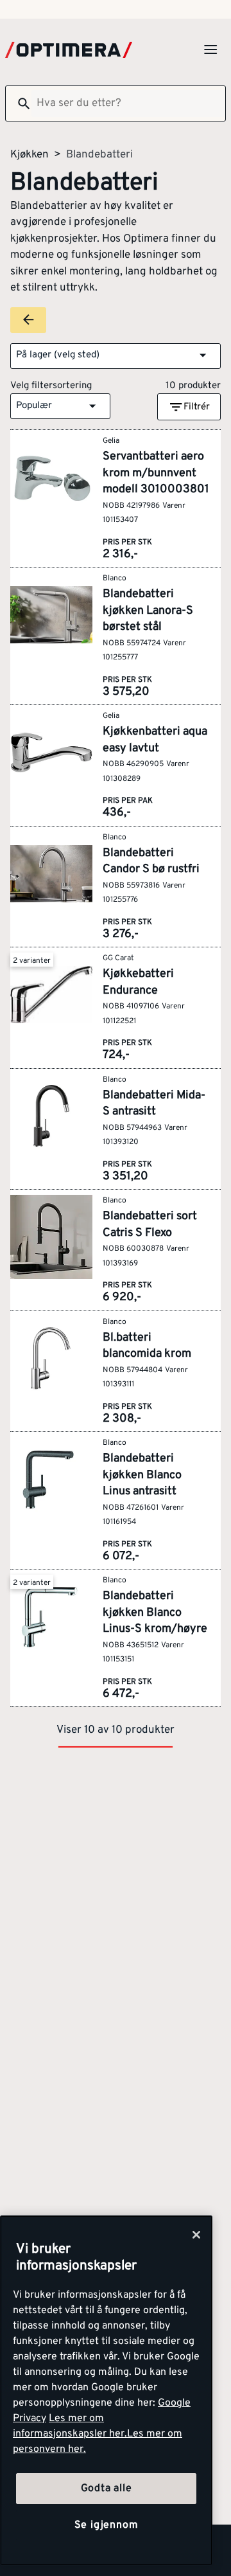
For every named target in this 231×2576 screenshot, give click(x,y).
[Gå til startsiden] (69, 50)
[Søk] (19, 103)
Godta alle (107, 2489)
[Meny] (210, 49)
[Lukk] (196, 2235)
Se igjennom (107, 2525)
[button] (116, 356)
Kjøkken (30, 155)
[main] (106, 2391)
